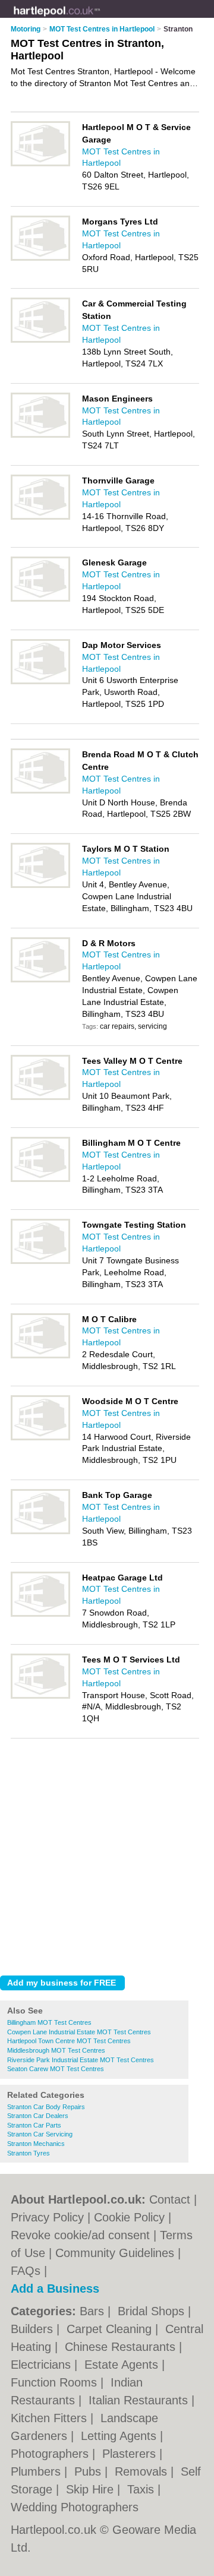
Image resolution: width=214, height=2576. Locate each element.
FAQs (26, 2271)
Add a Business (55, 2289)
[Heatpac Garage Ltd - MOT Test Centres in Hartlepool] (40, 1614)
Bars (94, 2311)
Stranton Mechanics (36, 2144)
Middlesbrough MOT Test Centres (56, 2050)
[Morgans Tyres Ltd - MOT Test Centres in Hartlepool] (40, 258)
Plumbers (37, 2471)
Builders (34, 2329)
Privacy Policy (47, 2217)
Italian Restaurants (140, 2400)
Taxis (142, 2489)
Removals (143, 2471)
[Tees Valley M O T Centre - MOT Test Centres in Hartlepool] (40, 1098)
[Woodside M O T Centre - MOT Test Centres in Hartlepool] (40, 1438)
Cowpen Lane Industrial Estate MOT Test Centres (79, 2032)
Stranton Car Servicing (40, 2134)
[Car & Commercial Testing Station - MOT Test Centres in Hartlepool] (40, 340)
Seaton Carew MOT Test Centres (56, 2069)
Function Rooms (56, 2382)
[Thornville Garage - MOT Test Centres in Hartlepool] (40, 517)
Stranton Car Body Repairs (46, 2107)
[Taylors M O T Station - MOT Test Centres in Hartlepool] (40, 886)
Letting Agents (120, 2436)
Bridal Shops (153, 2311)
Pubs (89, 2471)
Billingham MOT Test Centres (49, 2022)
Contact (170, 2199)
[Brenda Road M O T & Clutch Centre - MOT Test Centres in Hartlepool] (40, 791)
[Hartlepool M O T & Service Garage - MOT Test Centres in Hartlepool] (40, 164)
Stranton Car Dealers (38, 2116)
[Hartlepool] (100, 18)
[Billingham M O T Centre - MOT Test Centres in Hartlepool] (40, 1180)
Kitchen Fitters (51, 2418)
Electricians (43, 2365)
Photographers (51, 2454)
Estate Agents (123, 2365)
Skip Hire (92, 2489)
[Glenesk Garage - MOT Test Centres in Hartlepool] (40, 599)
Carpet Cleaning (111, 2329)
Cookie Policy (129, 2217)
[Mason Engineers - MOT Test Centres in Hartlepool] (40, 435)
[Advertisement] (107, 1854)
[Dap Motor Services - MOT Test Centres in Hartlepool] (40, 682)
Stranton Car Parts (34, 2125)
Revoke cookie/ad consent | (85, 2235)
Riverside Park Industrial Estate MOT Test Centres (81, 2060)
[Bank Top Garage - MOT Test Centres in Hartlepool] (40, 1532)
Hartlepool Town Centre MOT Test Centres (69, 2041)
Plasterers (131, 2454)
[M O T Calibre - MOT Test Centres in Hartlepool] (40, 1356)
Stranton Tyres (29, 2153)
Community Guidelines (115, 2253)
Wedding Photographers (75, 2507)
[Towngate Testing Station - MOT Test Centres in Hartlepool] (40, 1262)
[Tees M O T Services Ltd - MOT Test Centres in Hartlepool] (40, 1696)
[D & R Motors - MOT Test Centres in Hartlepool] (40, 980)
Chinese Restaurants (122, 2347)
